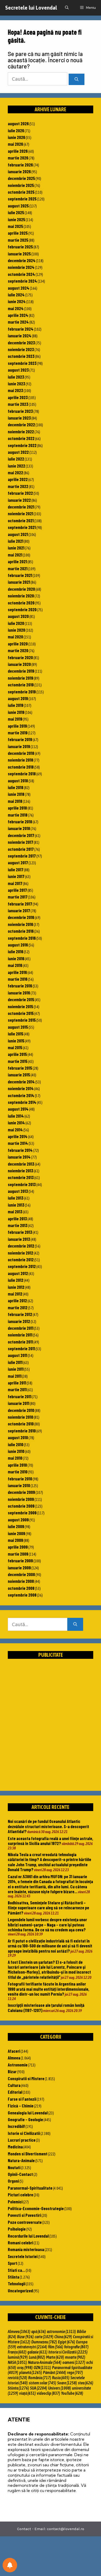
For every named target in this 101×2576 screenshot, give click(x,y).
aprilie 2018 (17, 808)
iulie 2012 (16, 1280)
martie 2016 (18, 979)
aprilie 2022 (18, 479)
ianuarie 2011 (19, 1403)
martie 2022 (18, 486)
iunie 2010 (16, 1451)
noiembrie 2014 (21, 1088)
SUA (39, 2388)
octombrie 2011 (20, 1342)
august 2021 (18, 534)
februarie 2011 (20, 1396)
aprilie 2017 (17, 890)
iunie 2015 (16, 1041)
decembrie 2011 (21, 1328)
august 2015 (18, 1027)
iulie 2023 (16, 377)
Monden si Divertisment (28, 2154)
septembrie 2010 (22, 1431)
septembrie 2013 (22, 1184)
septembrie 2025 (22, 199)
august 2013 (18, 1191)
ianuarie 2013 (19, 1239)
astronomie (61, 2331)
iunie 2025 (16, 219)
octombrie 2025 (21, 192)
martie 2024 (18, 322)
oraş (25, 2368)
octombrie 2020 (21, 603)
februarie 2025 (20, 247)
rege (75, 2372)
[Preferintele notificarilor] (10, 2565)
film (56, 2347)
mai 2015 (15, 1047)
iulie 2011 (15, 1362)
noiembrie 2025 (21, 185)
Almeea (14, 2058)
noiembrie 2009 (21, 1499)
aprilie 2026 (18, 151)
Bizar (12, 2071)
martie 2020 (18, 650)
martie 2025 (18, 240)
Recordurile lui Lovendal (28, 2236)
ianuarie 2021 (19, 582)
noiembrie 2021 (20, 513)
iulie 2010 (16, 1444)
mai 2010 (15, 1458)
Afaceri (14, 2051)
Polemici (15, 2202)
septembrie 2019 (22, 692)
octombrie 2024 (21, 274)
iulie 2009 (16, 1526)
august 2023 (18, 370)
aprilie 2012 (17, 1300)
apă (39, 2331)
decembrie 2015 (21, 999)
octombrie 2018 (21, 767)
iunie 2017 (16, 876)
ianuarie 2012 (19, 1321)
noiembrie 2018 (20, 760)
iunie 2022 (16, 466)
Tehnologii (17, 2283)
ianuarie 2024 (20, 336)
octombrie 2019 (21, 685)
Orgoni (13, 2181)
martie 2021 (18, 568)
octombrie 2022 (21, 438)
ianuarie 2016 (19, 993)
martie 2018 (18, 815)
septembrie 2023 (22, 363)
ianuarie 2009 (19, 1568)
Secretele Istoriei (23, 2256)
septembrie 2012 (22, 1266)
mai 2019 (15, 719)
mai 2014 (15, 1130)
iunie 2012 (16, 1287)
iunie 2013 (16, 1205)
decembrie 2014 (21, 1082)
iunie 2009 (16, 1533)
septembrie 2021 (22, 527)
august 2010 (18, 1437)
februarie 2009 (20, 1561)
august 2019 (18, 698)
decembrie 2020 (21, 589)
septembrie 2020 (22, 609)
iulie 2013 (16, 1198)
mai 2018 (15, 801)
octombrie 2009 (21, 1506)
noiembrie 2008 (21, 1581)
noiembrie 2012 (20, 1253)
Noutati (14, 2167)
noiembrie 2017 (20, 842)
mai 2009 (15, 1540)
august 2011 (17, 1355)
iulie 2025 (16, 212)
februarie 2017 (20, 904)
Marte (55, 2357)
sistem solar (42, 2383)
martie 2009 (18, 1554)
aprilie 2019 (17, 726)
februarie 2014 (20, 1150)
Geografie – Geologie (25, 2119)
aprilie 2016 (17, 972)
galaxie (37, 2352)
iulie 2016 (16, 951)
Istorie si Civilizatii (24, 2133)
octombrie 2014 (21, 1095)
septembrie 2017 (22, 856)
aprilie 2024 (18, 315)
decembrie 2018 (21, 753)
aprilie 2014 (18, 1136)
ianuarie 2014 (19, 1157)
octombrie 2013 (21, 1177)
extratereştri (32, 2347)
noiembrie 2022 (21, 431)
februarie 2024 (21, 329)
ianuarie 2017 (19, 910)
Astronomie (18, 2065)
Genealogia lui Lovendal (28, 2113)
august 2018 (18, 781)
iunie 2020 (16, 630)
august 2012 (18, 1273)
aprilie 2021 (17, 561)
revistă (17, 2378)
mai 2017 (15, 883)
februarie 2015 (20, 1068)
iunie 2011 (16, 1369)
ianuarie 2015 (19, 1075)
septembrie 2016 (22, 938)
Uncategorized (20, 2290)
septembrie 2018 (22, 774)
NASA (17, 2362)
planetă (31, 2372)
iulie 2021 (16, 541)
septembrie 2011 (21, 1348)
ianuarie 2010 (19, 1485)
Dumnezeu (44, 2342)
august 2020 (18, 616)
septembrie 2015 (22, 1020)
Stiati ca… (16, 2270)
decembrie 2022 (21, 424)
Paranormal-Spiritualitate (30, 2188)
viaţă (27, 2393)
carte (44, 2337)
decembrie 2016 (21, 917)
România (40, 2378)
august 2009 (18, 1520)
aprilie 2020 (18, 644)
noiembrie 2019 (20, 678)
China (63, 2337)
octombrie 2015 (21, 1013)
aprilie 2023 (18, 397)
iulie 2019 (16, 705)
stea (86, 2383)
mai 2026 (15, 144)
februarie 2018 (20, 821)
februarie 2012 (20, 1314)
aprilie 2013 (17, 1219)
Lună (37, 2357)
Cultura (14, 2085)
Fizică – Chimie (21, 2106)
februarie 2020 (20, 657)
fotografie (76, 2347)
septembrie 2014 (22, 1102)
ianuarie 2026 (19, 171)
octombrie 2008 (21, 1588)
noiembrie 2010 (20, 1417)
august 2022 (18, 452)
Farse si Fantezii (22, 2099)
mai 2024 (16, 308)
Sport (12, 2263)
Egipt (67, 2342)
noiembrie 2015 (20, 1006)
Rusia (61, 2378)
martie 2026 (18, 158)
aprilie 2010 (17, 1465)
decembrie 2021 (21, 507)
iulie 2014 (16, 1116)
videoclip (48, 2393)
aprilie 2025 (18, 233)
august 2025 (18, 206)
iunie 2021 (16, 548)
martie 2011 (17, 1389)
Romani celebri (20, 2243)
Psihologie (17, 2229)
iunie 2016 (16, 958)
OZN (42, 2368)
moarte (75, 2357)
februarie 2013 (20, 1232)
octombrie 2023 (21, 356)
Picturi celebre (20, 2195)
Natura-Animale (21, 2160)
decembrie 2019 (21, 671)
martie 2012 (18, 1307)
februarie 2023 (20, 411)
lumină (18, 2357)
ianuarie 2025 (19, 254)
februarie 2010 (20, 1479)
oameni (74, 2362)
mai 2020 (15, 637)
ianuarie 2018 (19, 828)
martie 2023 (18, 404)
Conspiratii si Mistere (26, 2078)
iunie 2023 (16, 384)
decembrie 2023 (21, 343)
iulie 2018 (16, 787)
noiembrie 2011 (20, 1335)
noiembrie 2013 (20, 1171)
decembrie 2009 (21, 1492)
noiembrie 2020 (21, 596)
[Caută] (77, 79)
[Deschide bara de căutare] (67, 8)
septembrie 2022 (22, 445)
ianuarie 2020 (19, 664)
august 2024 (19, 288)
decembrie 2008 (21, 1574)
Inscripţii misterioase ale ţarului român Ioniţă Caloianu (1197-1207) (46, 2007)
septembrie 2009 (22, 1513)
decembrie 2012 (21, 1246)
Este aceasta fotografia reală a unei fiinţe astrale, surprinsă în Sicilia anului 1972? (51, 1841)
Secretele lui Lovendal (31, 8)
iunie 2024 (17, 301)
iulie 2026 (16, 130)
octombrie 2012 (21, 1259)
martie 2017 (18, 897)
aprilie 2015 (17, 1054)
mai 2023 (15, 390)
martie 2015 (18, 1061)
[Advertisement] (51, 1728)
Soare (67, 2383)
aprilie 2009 (18, 1547)
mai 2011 (15, 1376)
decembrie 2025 (21, 178)
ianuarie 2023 (19, 418)
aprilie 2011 (17, 1383)
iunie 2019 (16, 712)
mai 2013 (15, 1212)
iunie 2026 (16, 137)
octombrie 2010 (21, 1424)
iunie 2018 (16, 794)
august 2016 (18, 945)
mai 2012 (15, 1294)
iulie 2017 (16, 869)
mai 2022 (15, 472)
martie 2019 (18, 733)
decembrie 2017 (21, 835)
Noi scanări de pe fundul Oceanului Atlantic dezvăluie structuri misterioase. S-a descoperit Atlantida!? (48, 1826)
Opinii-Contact (20, 2174)
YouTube (72, 2393)
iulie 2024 (16, 295)
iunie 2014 (16, 1123)
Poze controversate (25, 2222)
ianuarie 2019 (19, 746)
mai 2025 (15, 226)
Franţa (17, 2352)
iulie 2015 (16, 1034)
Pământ (55, 2372)
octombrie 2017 (21, 849)
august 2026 (18, 123)
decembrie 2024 (22, 260)
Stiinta (13, 2277)
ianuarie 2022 (19, 500)
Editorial (15, 2092)
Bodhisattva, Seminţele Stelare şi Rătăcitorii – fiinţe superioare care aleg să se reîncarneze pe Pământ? (48, 1908)
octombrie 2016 (21, 931)
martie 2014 (18, 1143)
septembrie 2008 (22, 1595)
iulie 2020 (16, 623)
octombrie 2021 (21, 520)
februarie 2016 (20, 986)
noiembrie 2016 (20, 924)
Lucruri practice (22, 2140)
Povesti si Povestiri (24, 2215)
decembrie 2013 (21, 1164)
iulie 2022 (16, 459)
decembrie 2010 (21, 1410)
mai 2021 (15, 555)
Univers (60, 2388)
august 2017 (18, 862)
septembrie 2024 (22, 281)
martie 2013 (18, 1225)
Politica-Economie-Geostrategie (36, 2208)
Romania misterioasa (26, 2249)
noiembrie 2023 (21, 349)
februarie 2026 (20, 165)
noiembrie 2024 (21, 267)
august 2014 (18, 1109)
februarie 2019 (20, 739)
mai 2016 (15, 965)
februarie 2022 (20, 493)
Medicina (15, 2147)
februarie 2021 (20, 575)
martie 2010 (18, 1472)
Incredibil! (16, 2126)
